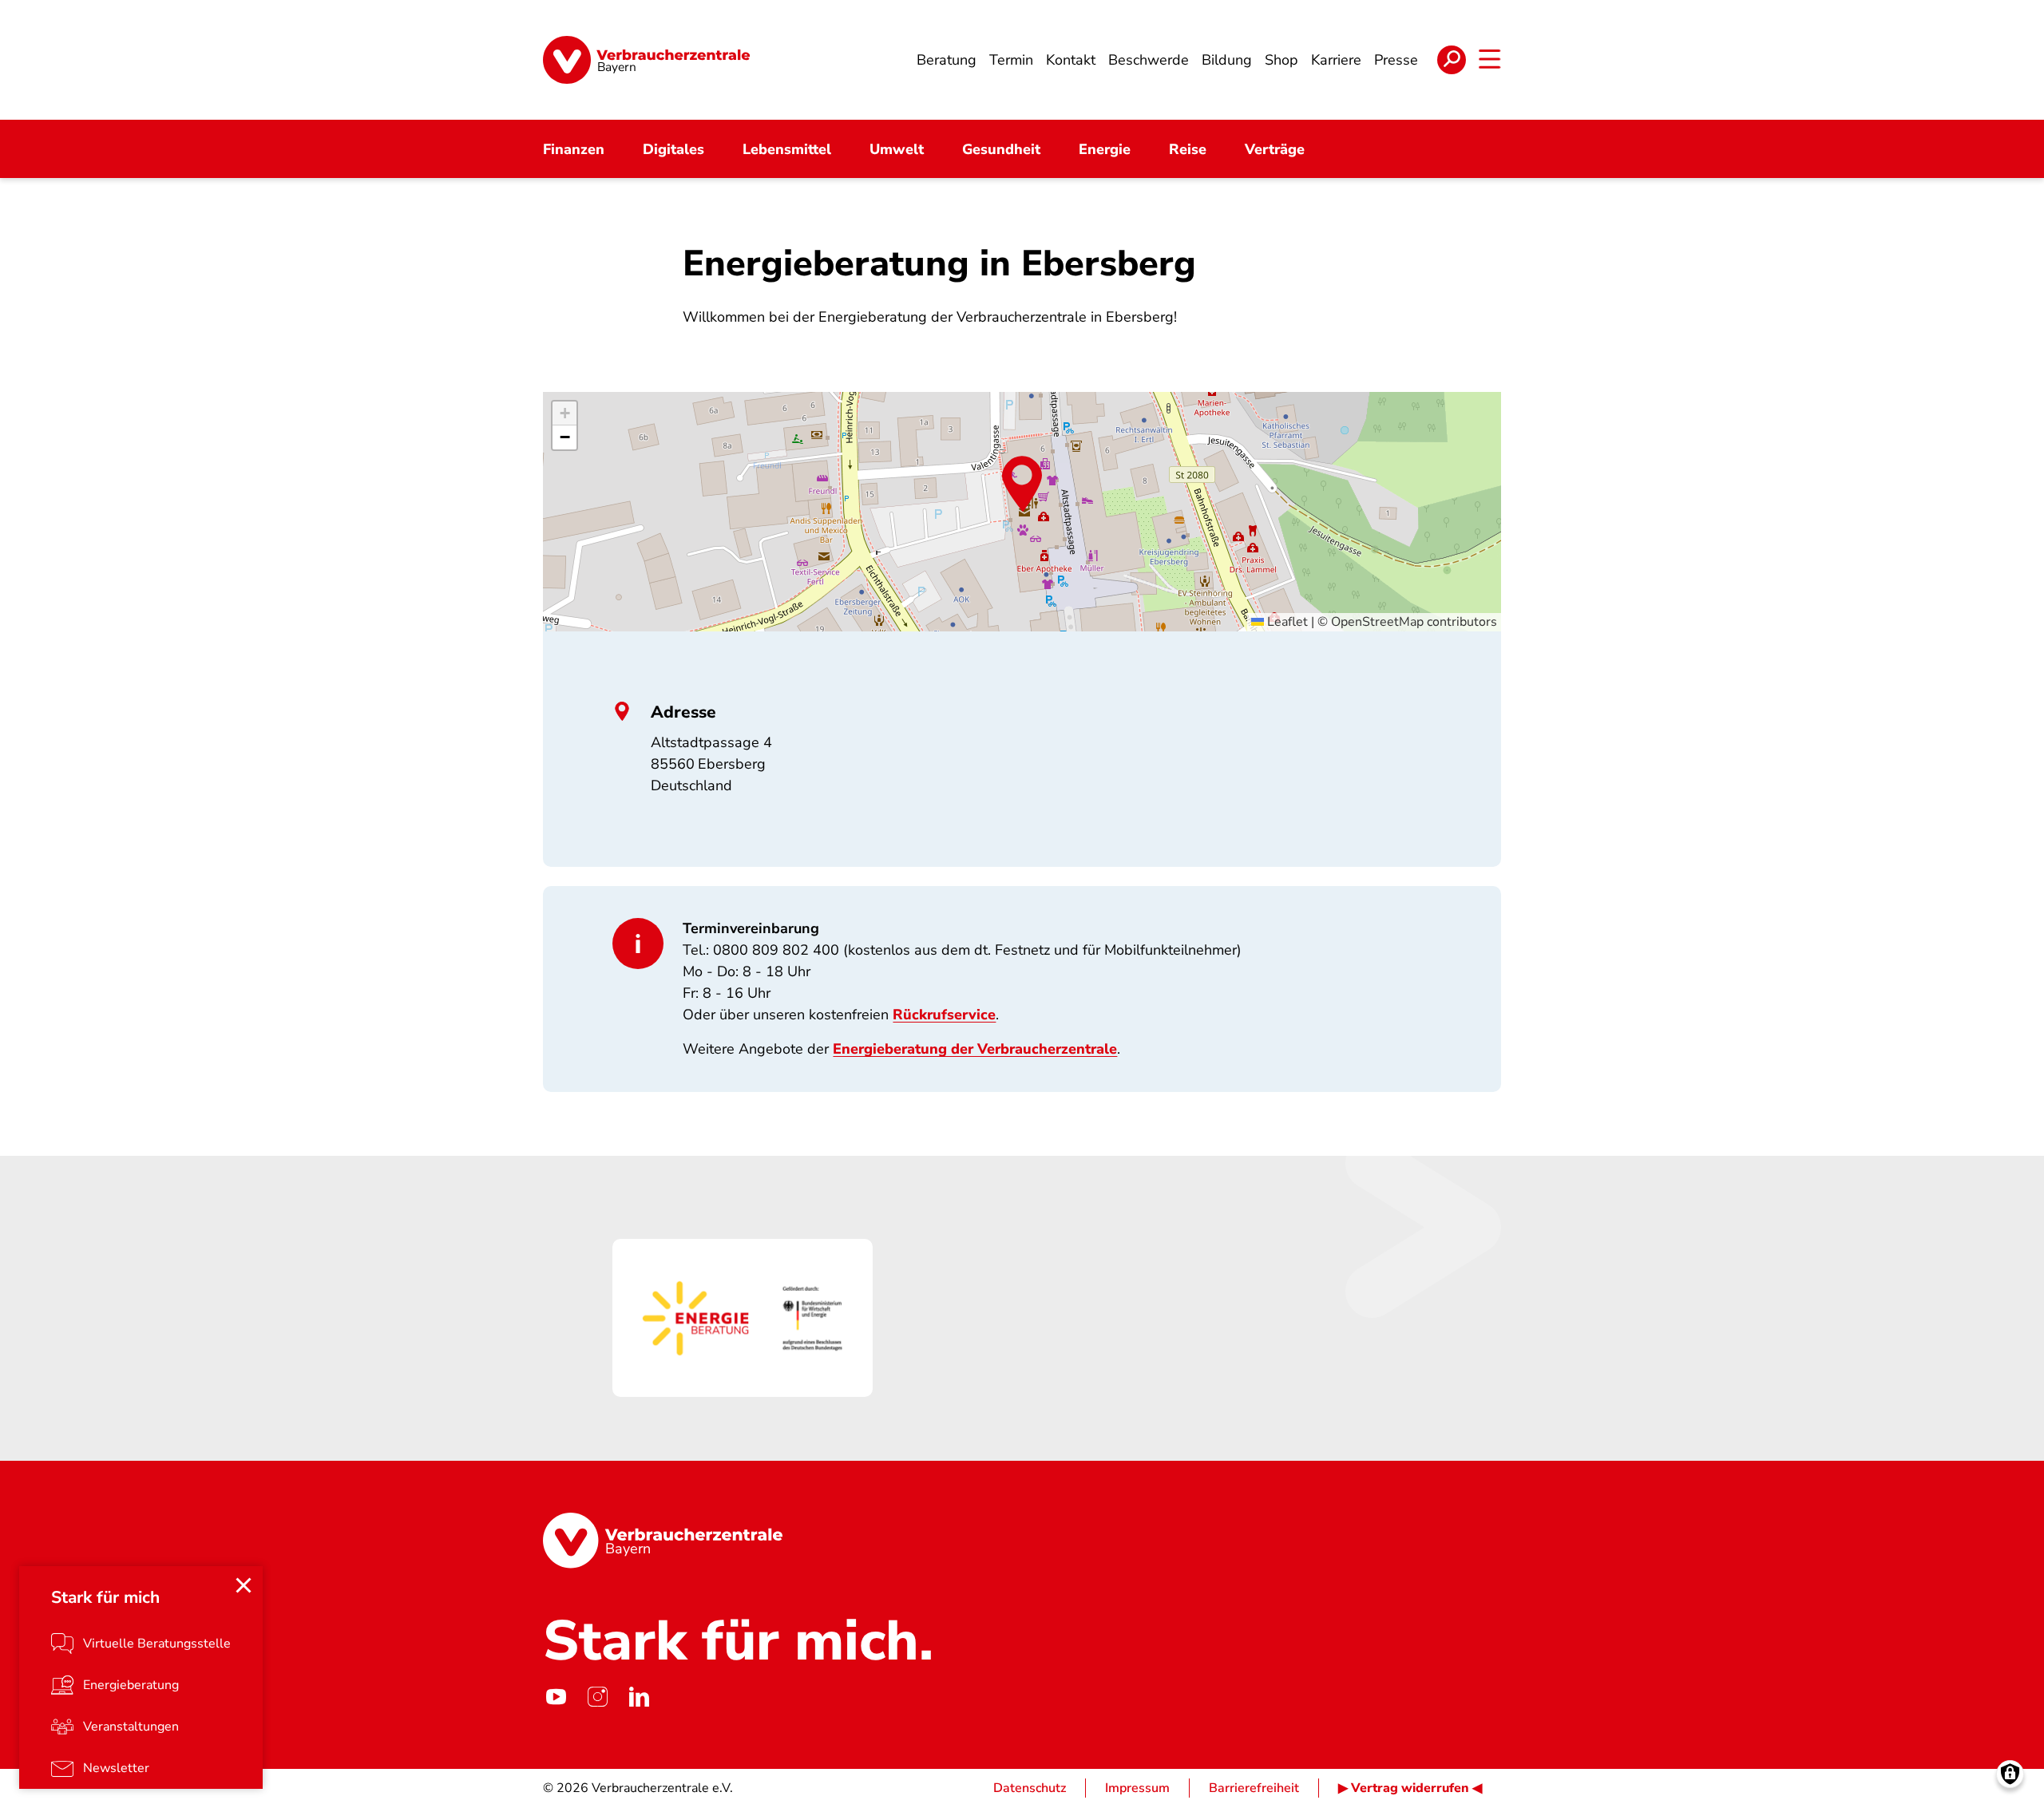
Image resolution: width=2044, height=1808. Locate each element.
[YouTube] (556, 1697)
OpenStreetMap (1377, 622)
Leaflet (1286, 622)
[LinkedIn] (639, 1697)
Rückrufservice (944, 1015)
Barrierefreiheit (1254, 1788)
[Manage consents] (2010, 1774)
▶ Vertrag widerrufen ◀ (1410, 1788)
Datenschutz (1030, 1788)
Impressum (1137, 1788)
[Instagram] (597, 1697)
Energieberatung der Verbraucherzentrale (975, 1049)
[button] (1022, 484)
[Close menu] (244, 1585)
